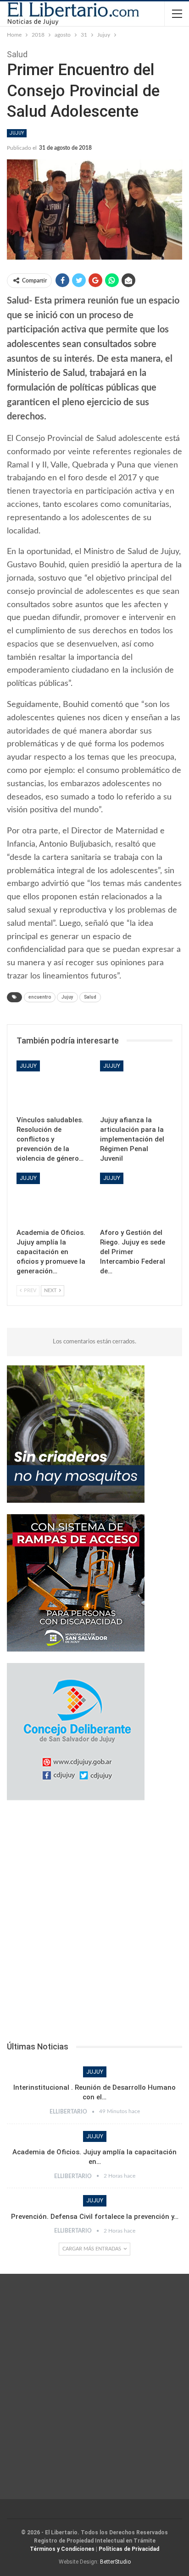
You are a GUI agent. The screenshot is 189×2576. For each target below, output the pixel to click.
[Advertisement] (94, 1924)
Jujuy (17, 133)
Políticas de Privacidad (129, 2549)
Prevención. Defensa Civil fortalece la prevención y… (95, 2217)
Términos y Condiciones (62, 2549)
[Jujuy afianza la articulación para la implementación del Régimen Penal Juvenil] (136, 1086)
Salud (90, 997)
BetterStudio (115, 2562)
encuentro (40, 997)
